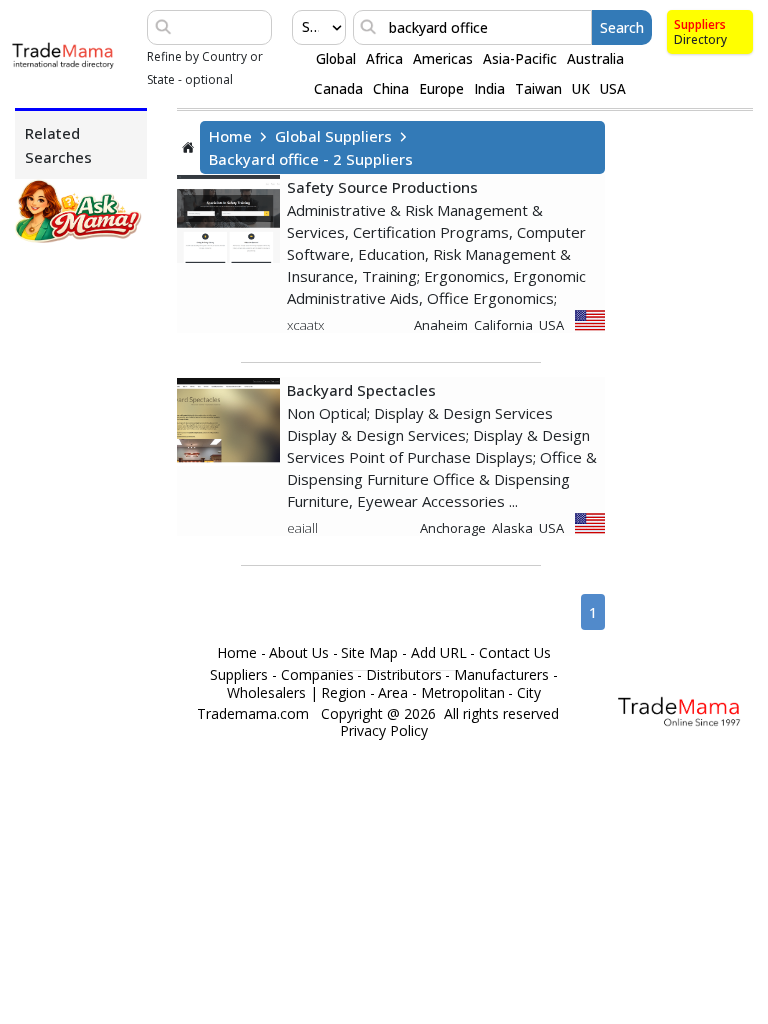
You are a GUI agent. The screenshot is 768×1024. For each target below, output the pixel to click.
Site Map (369, 653)
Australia (595, 59)
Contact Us (515, 653)
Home (230, 136)
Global (336, 59)
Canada (338, 89)
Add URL (439, 653)
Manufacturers (501, 675)
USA (613, 89)
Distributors (404, 675)
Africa (384, 59)
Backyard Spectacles (361, 390)
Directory (700, 39)
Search (622, 27)
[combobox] (304, 27)
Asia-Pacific (520, 59)
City (529, 693)
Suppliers (700, 24)
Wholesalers (266, 693)
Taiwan (538, 89)
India (489, 89)
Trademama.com (253, 714)
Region (343, 693)
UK (581, 89)
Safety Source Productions (382, 187)
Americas (443, 59)
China (391, 89)
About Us (299, 653)
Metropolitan (463, 693)
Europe (441, 89)
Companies (317, 675)
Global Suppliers (333, 136)
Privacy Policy (384, 731)
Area (393, 693)
